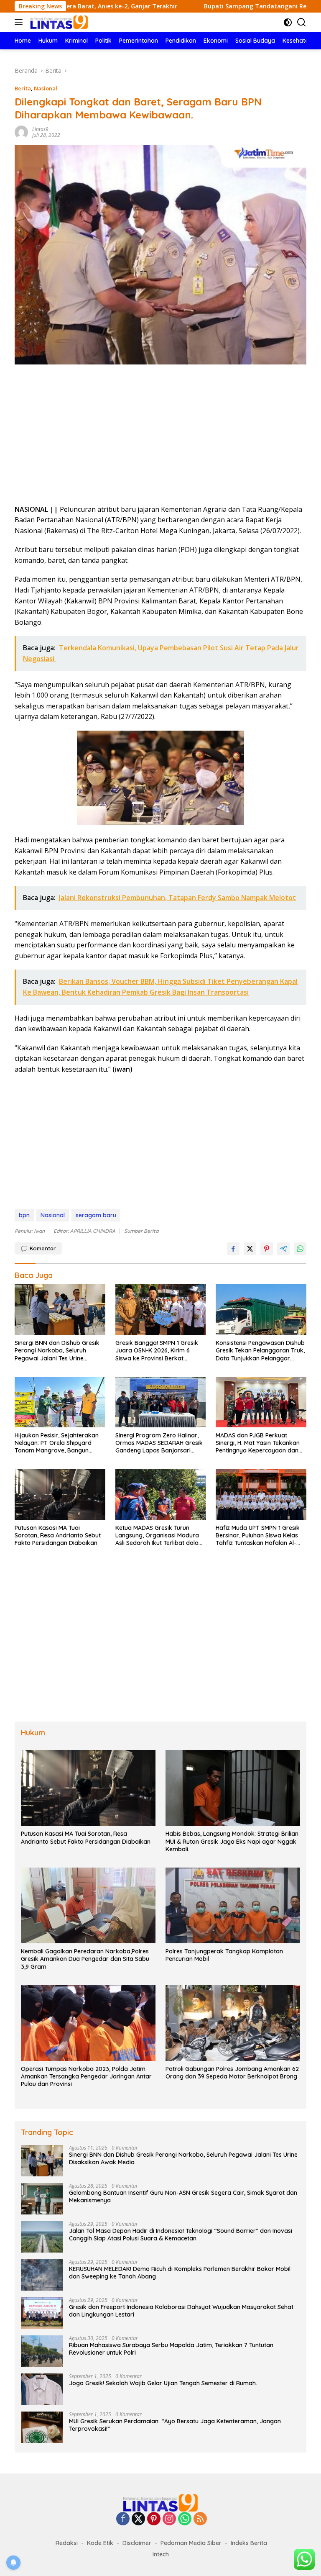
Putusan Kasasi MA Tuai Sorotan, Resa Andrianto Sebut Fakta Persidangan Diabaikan (58, 1535)
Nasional (46, 88)
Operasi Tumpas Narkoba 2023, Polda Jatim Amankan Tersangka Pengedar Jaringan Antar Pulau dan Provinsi (86, 2076)
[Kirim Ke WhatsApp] (300, 1249)
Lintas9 (40, 129)
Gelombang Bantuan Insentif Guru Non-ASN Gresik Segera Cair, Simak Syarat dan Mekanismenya (183, 2196)
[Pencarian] (302, 22)
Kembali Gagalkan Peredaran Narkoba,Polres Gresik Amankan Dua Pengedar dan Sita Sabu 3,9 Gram (85, 1959)
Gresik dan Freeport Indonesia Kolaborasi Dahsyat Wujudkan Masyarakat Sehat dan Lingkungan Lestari (181, 2311)
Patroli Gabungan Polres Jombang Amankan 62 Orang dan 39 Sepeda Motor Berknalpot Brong (232, 2073)
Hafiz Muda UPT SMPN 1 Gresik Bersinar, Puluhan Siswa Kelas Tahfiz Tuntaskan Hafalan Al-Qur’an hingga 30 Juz (258, 1536)
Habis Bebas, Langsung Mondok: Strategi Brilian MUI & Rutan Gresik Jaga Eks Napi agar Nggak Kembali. (232, 1841)
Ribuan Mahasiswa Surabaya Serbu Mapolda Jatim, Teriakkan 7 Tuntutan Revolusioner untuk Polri (171, 2349)
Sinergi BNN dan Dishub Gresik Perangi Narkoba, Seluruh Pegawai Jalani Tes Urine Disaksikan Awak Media (57, 1351)
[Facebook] (123, 2519)
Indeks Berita (249, 2543)
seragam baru (96, 1215)
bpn (24, 1215)
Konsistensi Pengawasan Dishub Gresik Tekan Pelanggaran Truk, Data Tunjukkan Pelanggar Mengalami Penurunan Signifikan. (260, 1351)
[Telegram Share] (283, 1249)
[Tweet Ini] (250, 1249)
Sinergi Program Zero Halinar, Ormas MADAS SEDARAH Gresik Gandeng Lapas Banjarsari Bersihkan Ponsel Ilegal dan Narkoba (159, 1443)
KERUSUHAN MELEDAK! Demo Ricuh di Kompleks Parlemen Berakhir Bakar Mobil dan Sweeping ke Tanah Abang (180, 2273)
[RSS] (200, 2519)
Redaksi (67, 2543)
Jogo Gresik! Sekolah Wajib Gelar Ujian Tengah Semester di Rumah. (164, 2383)
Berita (23, 88)
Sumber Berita (141, 1231)
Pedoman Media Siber (191, 2543)
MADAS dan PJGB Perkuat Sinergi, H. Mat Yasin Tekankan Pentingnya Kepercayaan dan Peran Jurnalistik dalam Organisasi (258, 1443)
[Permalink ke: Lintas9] (21, 132)
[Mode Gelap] (288, 22)
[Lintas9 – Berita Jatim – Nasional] (58, 22)
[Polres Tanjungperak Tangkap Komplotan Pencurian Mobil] (233, 1905)
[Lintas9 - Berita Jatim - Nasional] (160, 2502)
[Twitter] (138, 2519)
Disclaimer (137, 2543)
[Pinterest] (154, 2519)
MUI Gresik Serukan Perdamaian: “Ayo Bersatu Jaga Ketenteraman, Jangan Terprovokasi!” (175, 2425)
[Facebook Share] (233, 1249)
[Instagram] (169, 2519)
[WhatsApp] (185, 2519)
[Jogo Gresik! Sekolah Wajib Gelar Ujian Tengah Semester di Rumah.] (42, 2389)
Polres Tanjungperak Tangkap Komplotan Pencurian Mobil (224, 1955)
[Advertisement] (160, 437)
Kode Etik (100, 2543)
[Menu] (20, 22)
